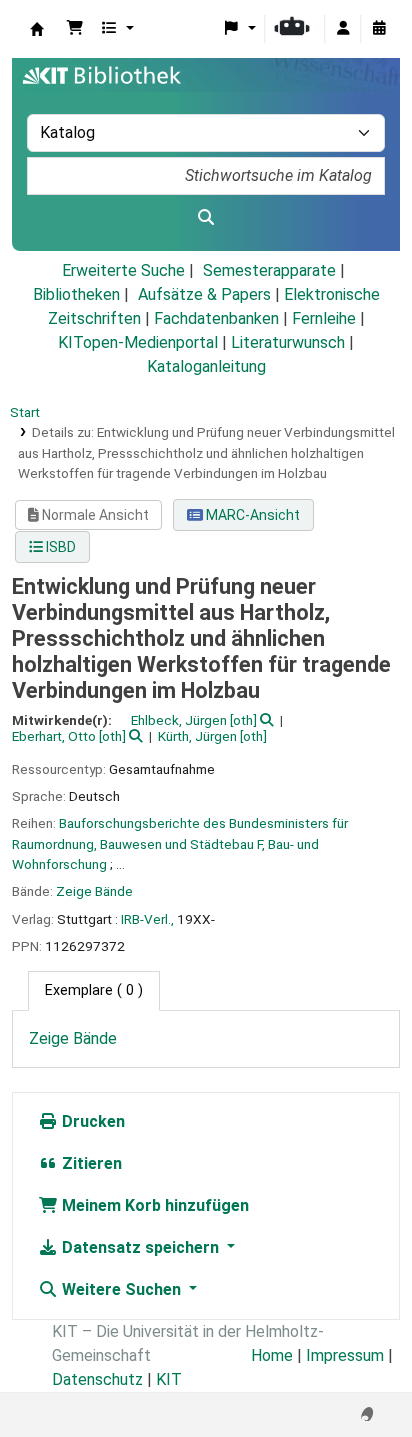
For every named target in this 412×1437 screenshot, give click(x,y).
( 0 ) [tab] (94, 990)
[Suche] (206, 218)
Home (272, 1355)
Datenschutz (97, 1379)
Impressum (345, 1355)
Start (25, 412)
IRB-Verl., (147, 919)
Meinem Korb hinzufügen (153, 1205)
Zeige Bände (94, 891)
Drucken (91, 1121)
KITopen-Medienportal (138, 342)
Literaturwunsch (288, 342)
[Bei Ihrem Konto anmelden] (343, 29)
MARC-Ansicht (251, 515)
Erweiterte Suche (123, 270)
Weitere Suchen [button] (121, 1289)
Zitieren (90, 1163)
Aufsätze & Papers (204, 294)
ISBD (59, 547)
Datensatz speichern (140, 1247)
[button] (75, 29)
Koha (37, 29)
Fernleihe (324, 318)
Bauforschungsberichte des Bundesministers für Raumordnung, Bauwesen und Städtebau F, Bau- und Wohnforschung (180, 843)
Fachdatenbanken (216, 318)
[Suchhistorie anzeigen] (379, 29)
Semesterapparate (269, 270)
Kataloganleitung (206, 366)
